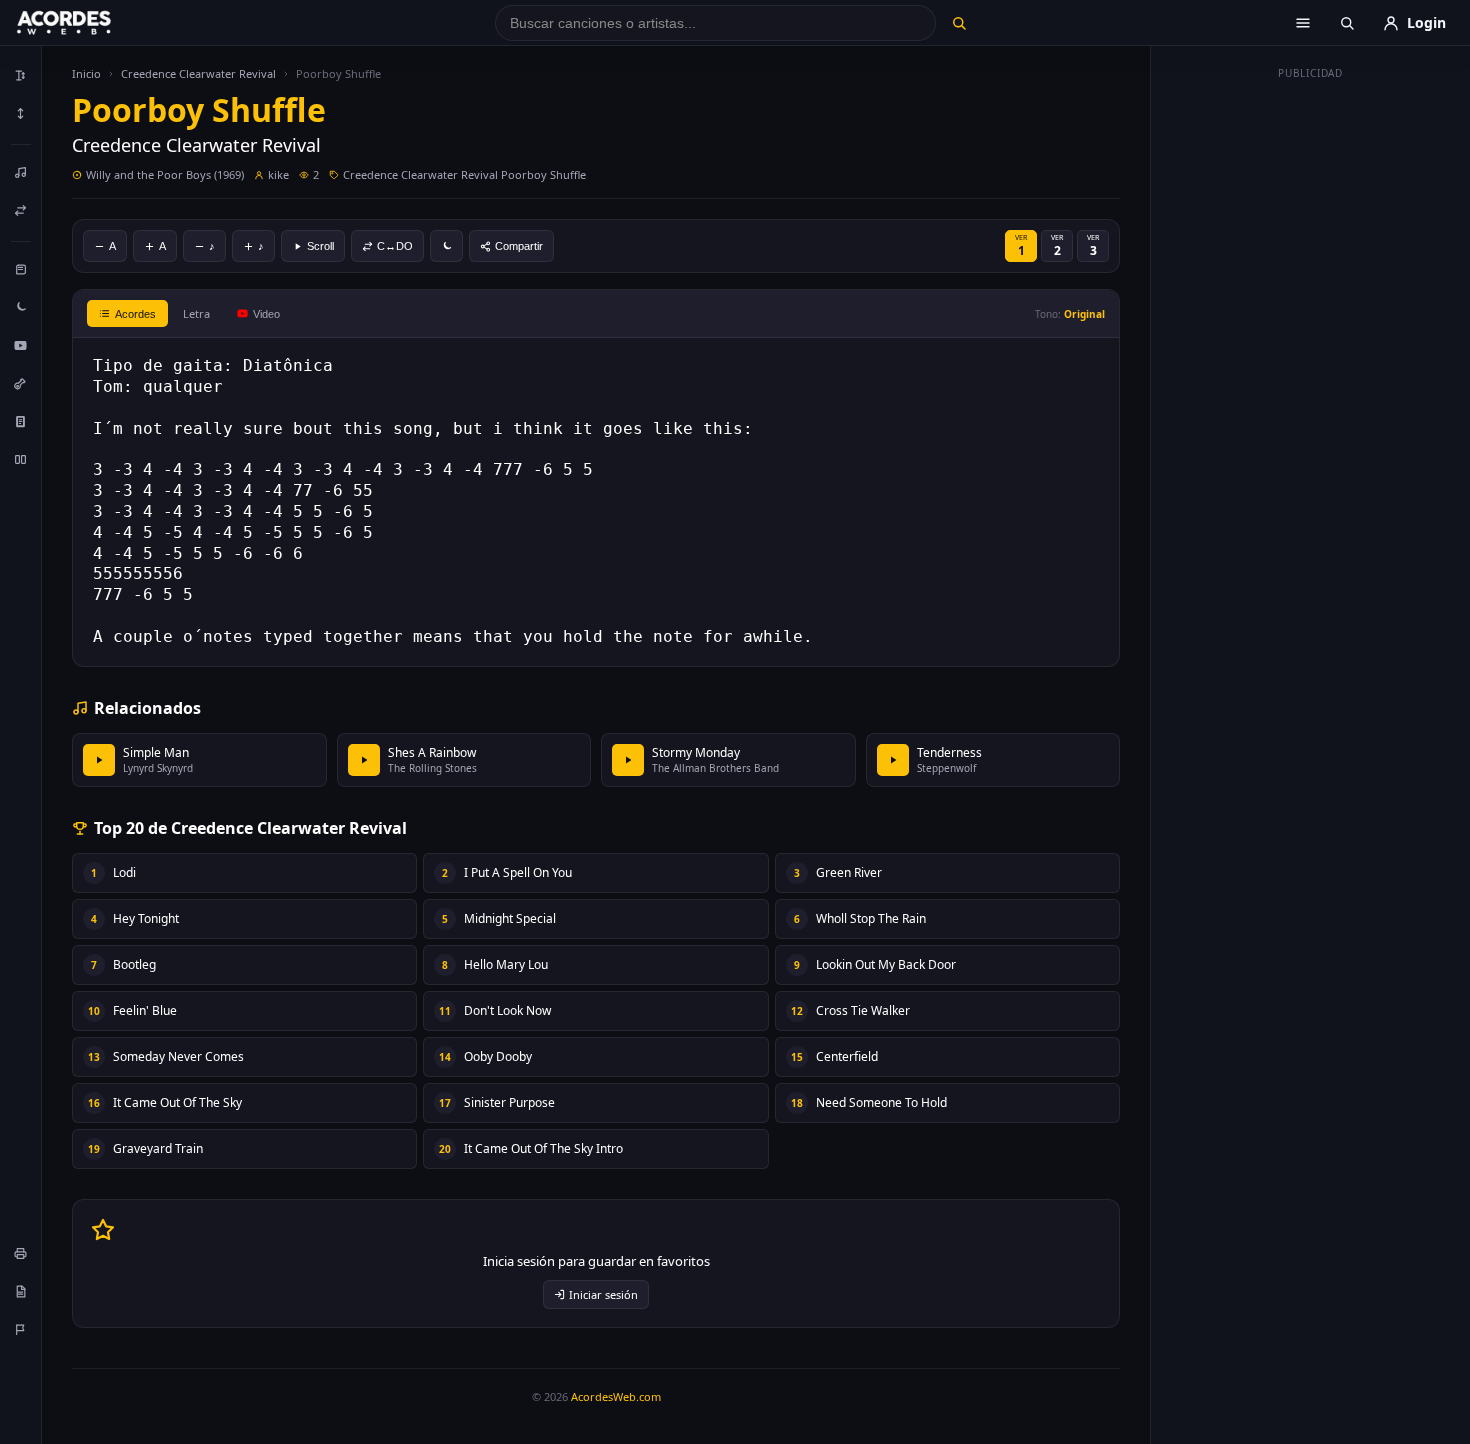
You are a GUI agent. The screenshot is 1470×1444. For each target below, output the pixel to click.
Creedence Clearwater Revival (198, 73)
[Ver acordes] (21, 421)
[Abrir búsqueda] (1347, 23)
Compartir (519, 246)
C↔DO (395, 246)
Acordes (135, 314)
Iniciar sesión (603, 1294)
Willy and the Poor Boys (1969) (165, 174)
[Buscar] (958, 23)
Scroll (320, 246)
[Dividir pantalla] (21, 459)
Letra (196, 313)
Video (266, 314)
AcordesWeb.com (616, 1396)
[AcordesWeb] (89, 23)
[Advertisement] (1311, 388)
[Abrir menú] (1303, 23)
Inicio (86, 73)
